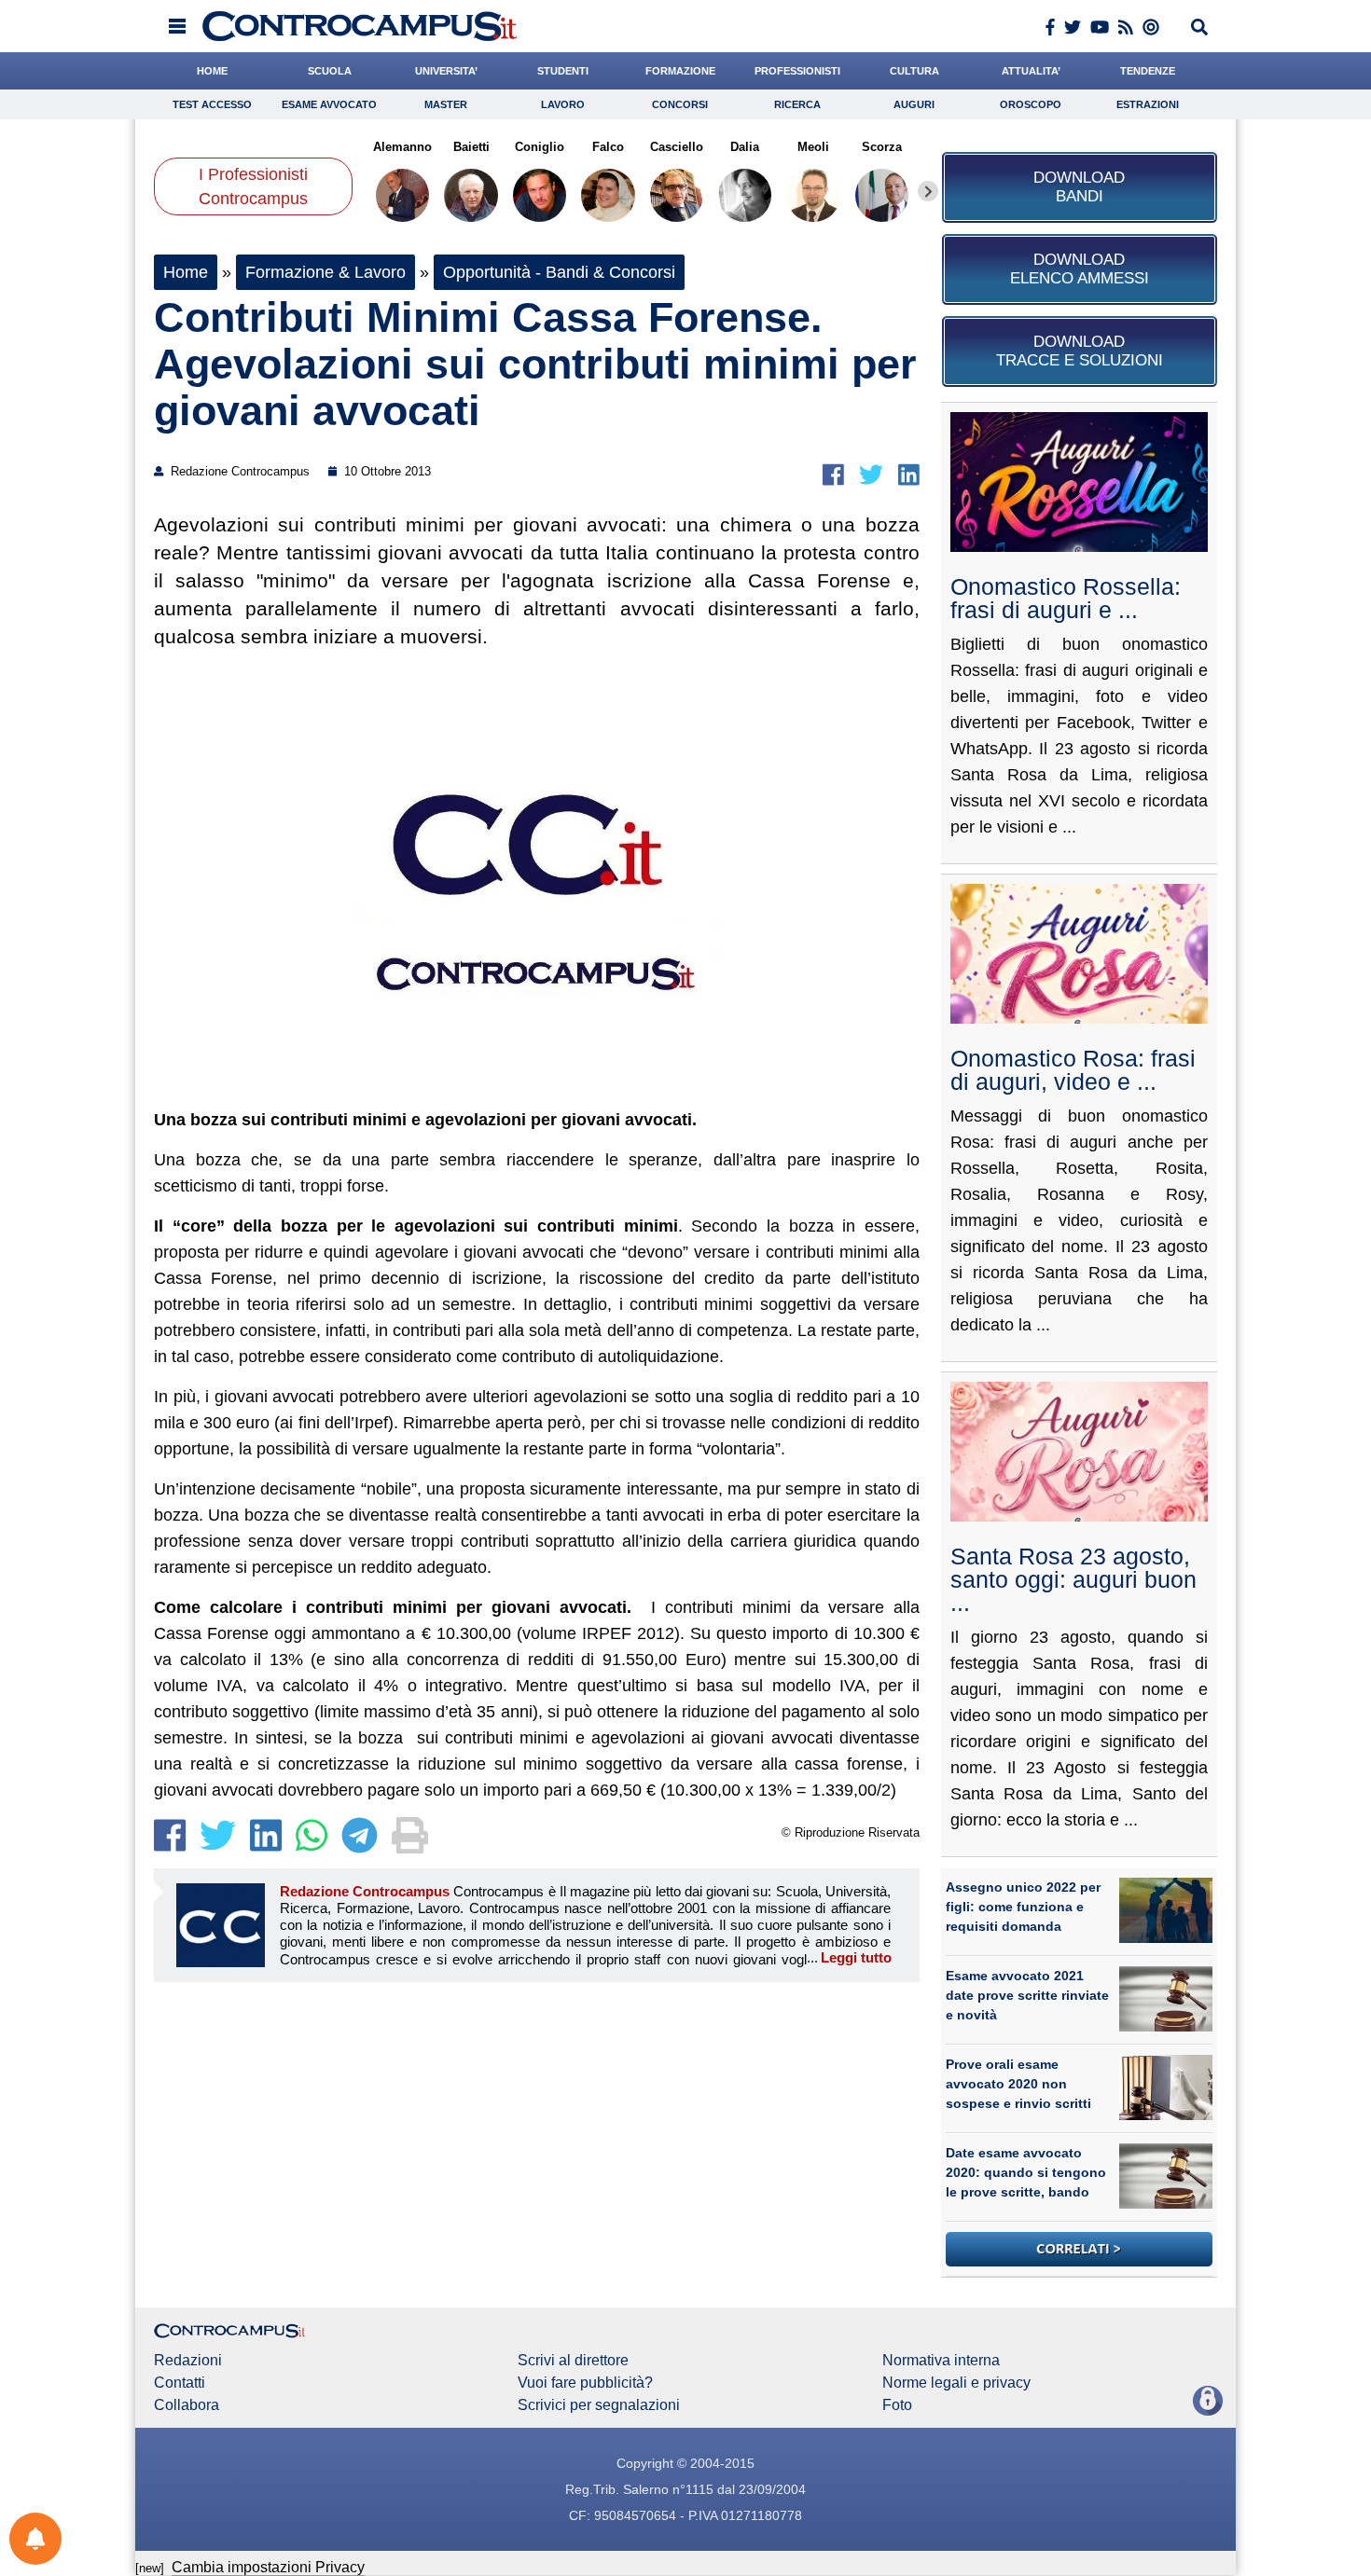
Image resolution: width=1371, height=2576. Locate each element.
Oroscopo (1031, 104)
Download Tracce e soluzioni (1080, 351)
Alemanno (402, 147)
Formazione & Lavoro (325, 272)
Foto (897, 2405)
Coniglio (540, 147)
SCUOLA (330, 71)
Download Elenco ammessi (1080, 269)
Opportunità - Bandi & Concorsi (559, 272)
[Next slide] (928, 191)
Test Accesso (212, 104)
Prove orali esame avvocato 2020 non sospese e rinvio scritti (1018, 2084)
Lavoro (563, 104)
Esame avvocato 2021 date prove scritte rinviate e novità (1027, 1995)
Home (186, 272)
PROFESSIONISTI (797, 71)
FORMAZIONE (680, 71)
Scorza (882, 147)
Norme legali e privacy (956, 2383)
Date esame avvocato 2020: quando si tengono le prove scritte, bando (1026, 2172)
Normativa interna (941, 2361)
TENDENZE (1148, 71)
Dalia (745, 147)
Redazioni (188, 2361)
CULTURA (914, 71)
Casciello (677, 147)
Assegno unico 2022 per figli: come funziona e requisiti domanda (1023, 1907)
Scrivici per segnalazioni (599, 2405)
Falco (608, 147)
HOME (212, 71)
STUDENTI (563, 71)
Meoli (813, 147)
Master (446, 104)
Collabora (187, 2405)
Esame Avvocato (329, 104)
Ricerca (797, 104)
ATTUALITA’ (1031, 71)
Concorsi (680, 104)
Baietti (471, 147)
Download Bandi (1079, 187)
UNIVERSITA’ (446, 71)
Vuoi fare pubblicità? (585, 2383)
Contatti (180, 2383)
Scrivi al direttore (573, 2361)
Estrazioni (1148, 104)
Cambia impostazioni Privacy (268, 2567)
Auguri (914, 104)
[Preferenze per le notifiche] (35, 2539)
